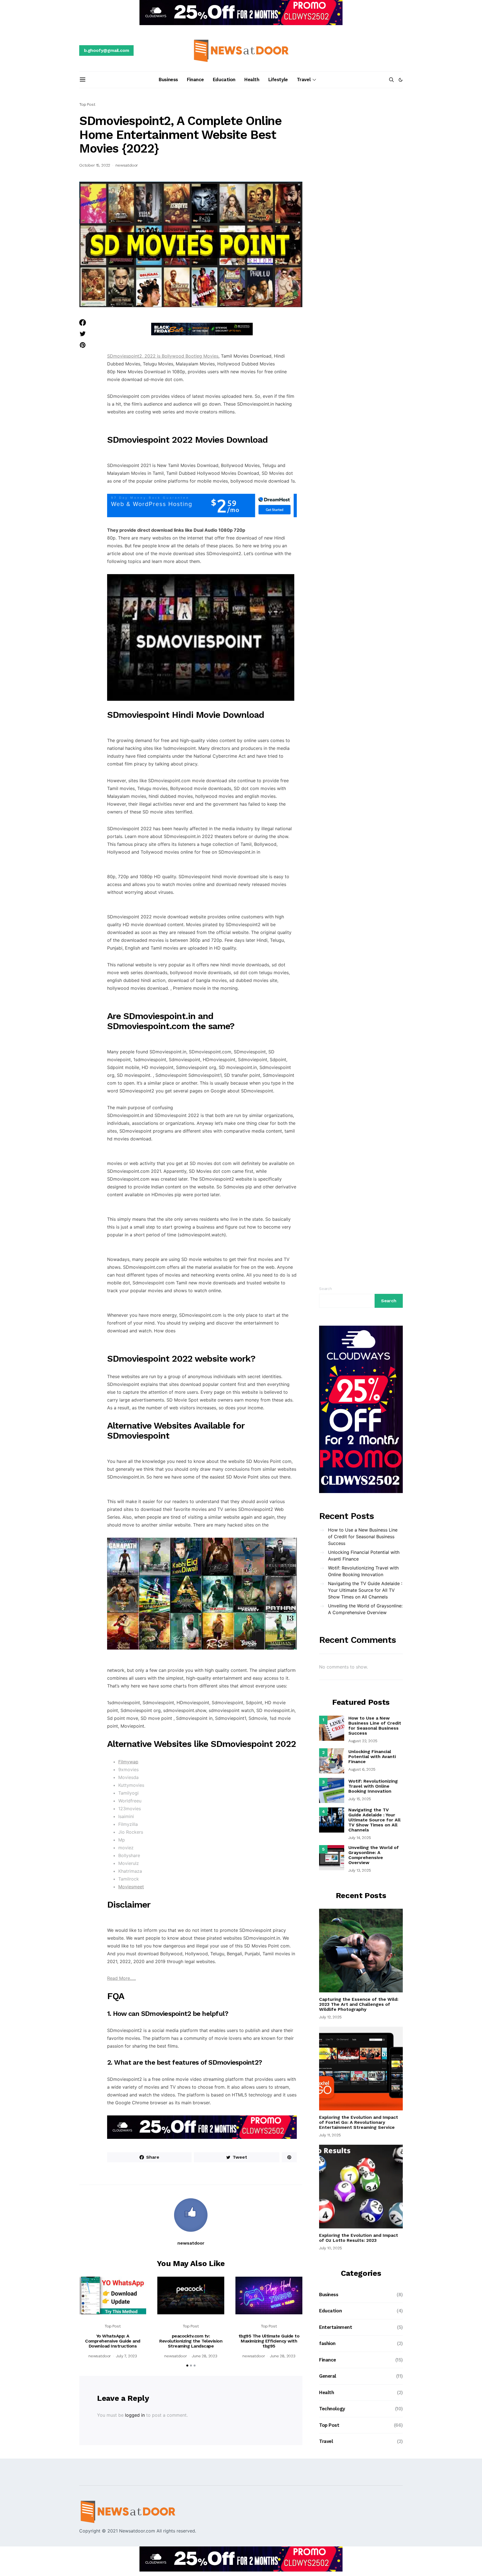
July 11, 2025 (330, 2135)
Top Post (87, 104)
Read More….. (121, 1978)
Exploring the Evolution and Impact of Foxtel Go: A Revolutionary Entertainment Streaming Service (359, 2122)
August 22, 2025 (363, 1741)
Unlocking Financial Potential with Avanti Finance (364, 1556)
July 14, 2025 (360, 1838)
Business (168, 80)
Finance (195, 80)
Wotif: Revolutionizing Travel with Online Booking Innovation (363, 1571)
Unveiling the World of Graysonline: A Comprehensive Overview (365, 1609)
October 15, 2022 (95, 165)
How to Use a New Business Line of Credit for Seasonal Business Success (363, 1537)
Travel (304, 80)
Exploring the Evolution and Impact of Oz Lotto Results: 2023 (359, 2238)
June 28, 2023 (205, 2356)
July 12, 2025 (330, 2017)
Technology (332, 2409)
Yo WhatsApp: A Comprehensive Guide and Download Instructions (113, 2341)
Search (326, 1289)
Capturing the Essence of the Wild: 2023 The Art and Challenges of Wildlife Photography (359, 2004)
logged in (135, 2415)
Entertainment (336, 2327)
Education (224, 80)
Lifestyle (278, 80)
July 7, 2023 (126, 2356)
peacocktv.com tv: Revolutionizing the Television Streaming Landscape (191, 2341)
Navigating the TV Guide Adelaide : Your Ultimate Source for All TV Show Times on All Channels (365, 1590)
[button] (401, 80)
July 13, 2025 (360, 1870)
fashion (327, 2343)
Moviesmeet (131, 1887)
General (328, 2376)
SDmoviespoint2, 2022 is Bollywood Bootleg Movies (163, 356)
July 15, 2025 (360, 1799)
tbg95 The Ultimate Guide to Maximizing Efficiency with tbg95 (269, 2341)
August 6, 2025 (362, 1769)
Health (252, 80)
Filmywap (128, 1762)
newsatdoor (127, 165)
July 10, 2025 (331, 2248)
